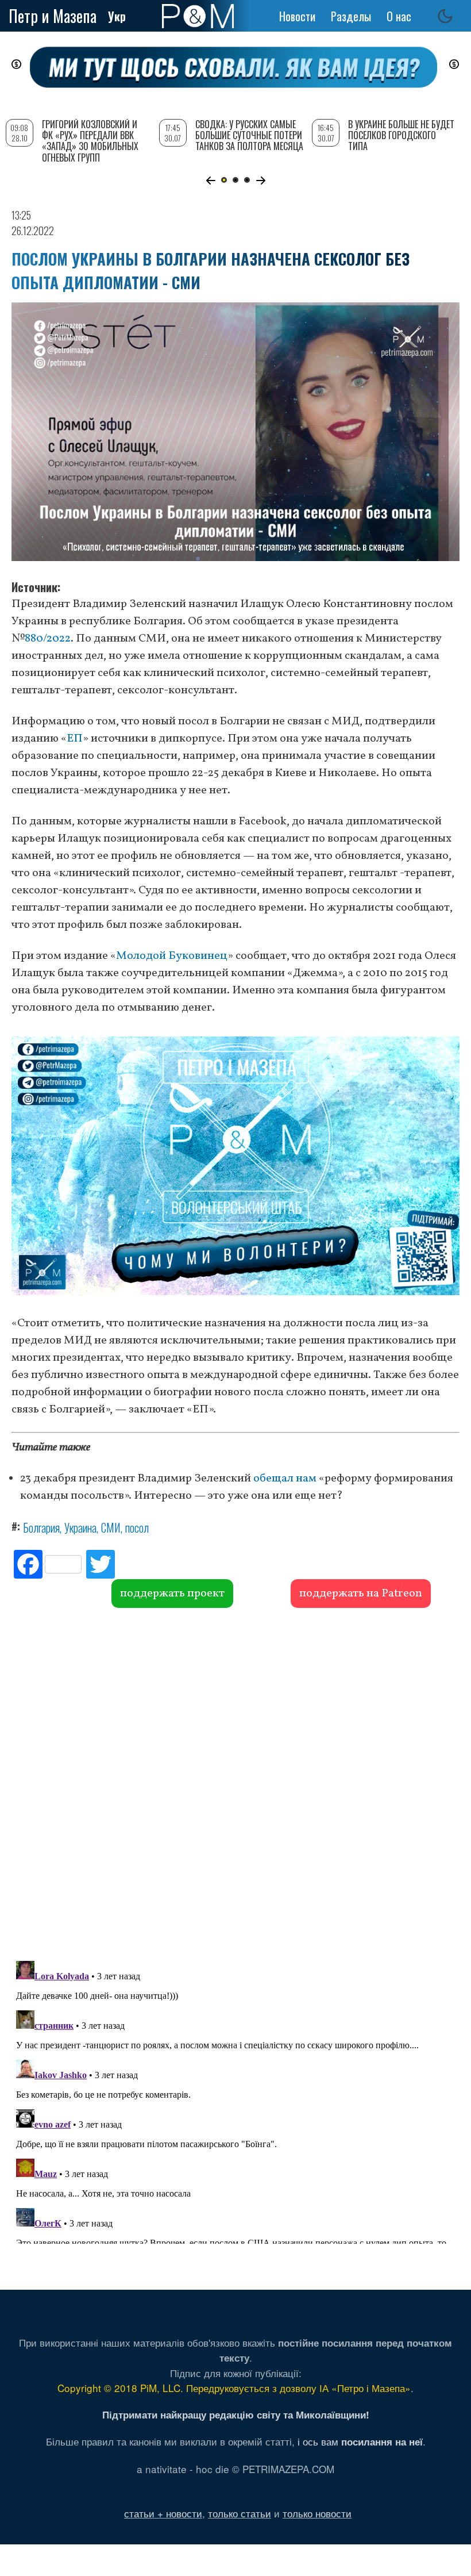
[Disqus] (235, 1783)
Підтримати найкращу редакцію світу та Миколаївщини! (236, 2414)
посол (137, 1527)
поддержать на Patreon (361, 1594)
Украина (80, 1527)
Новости (297, 16)
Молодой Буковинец (172, 956)
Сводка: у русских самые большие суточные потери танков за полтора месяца (249, 135)
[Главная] (198, 16)
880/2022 (48, 639)
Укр (117, 16)
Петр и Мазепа (53, 16)
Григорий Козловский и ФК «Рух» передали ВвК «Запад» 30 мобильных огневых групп (90, 141)
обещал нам (284, 1479)
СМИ (111, 1527)
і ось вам (360, 2441)
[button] (211, 181)
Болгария (41, 1527)
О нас (399, 16)
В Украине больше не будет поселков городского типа (401, 135)
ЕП (75, 739)
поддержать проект (172, 1594)
